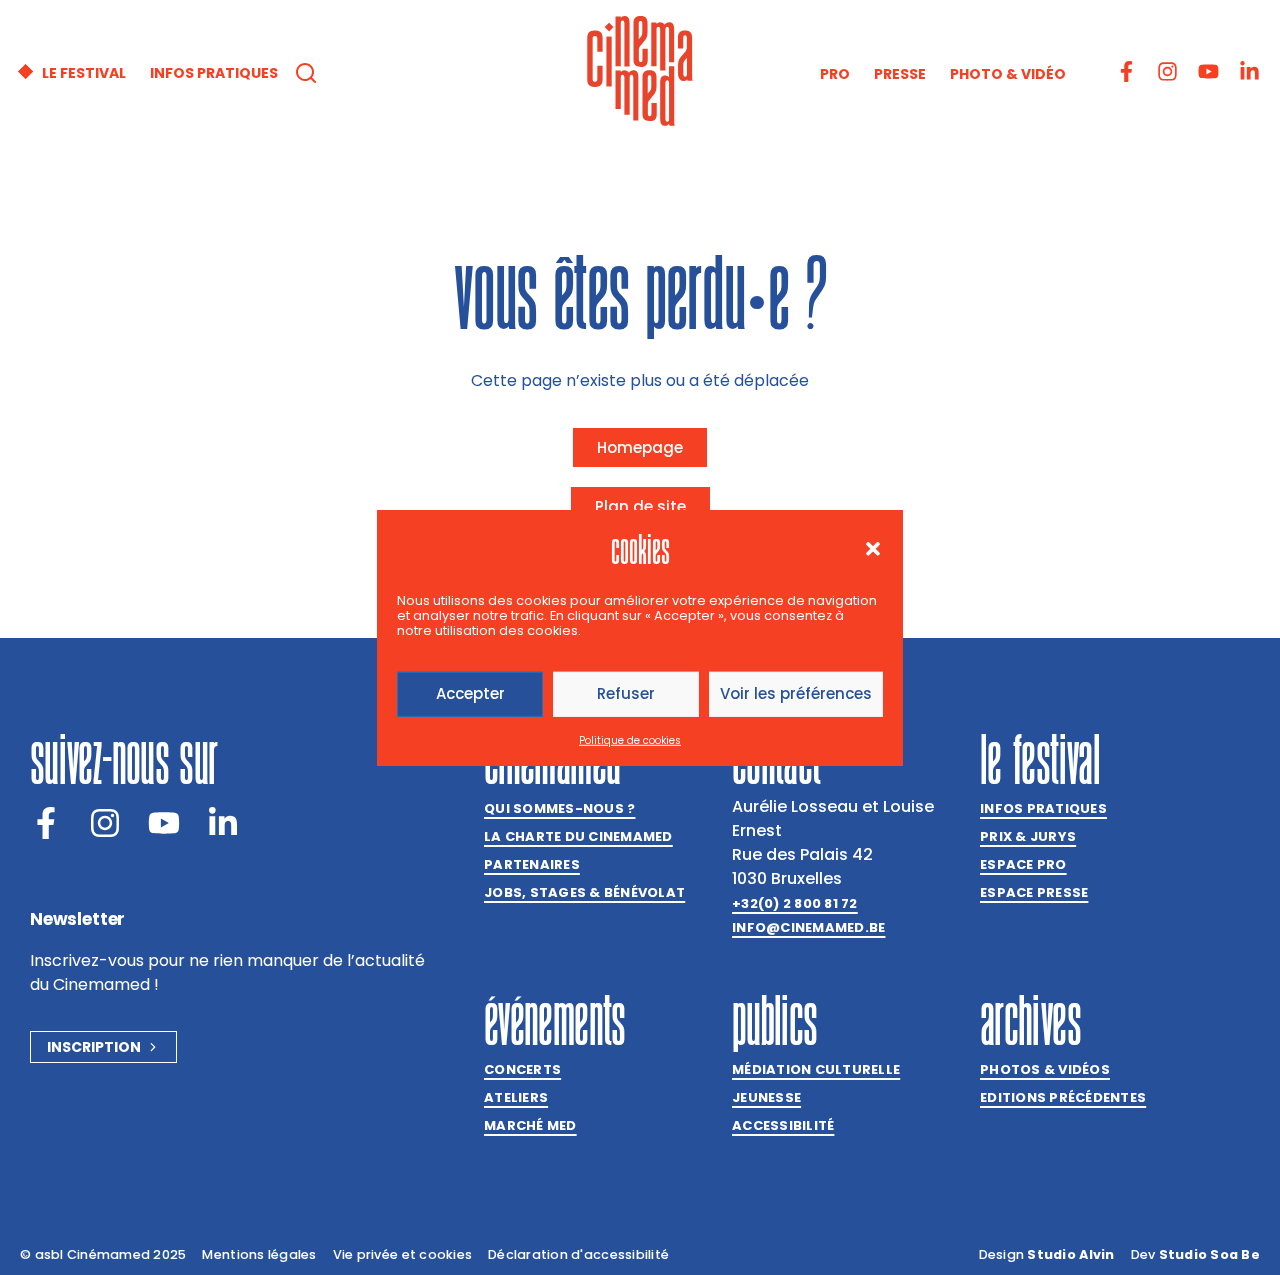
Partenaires (532, 864)
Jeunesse (766, 1097)
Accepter (470, 693)
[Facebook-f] (1126, 71)
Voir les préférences (796, 693)
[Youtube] (1208, 71)
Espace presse (1034, 892)
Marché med (530, 1125)
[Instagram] (1167, 71)
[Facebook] (46, 823)
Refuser (626, 693)
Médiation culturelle (816, 1069)
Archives (1030, 1020)
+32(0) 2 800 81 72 (795, 903)
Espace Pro (1023, 864)
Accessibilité (783, 1125)
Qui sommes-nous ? (559, 808)
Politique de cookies (630, 740)
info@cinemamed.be (808, 927)
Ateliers (516, 1097)
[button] (873, 548)
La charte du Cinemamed (578, 836)
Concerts (522, 1069)
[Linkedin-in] (1249, 71)
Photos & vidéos (1045, 1069)
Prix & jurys (1028, 836)
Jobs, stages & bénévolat (584, 892)
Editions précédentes (1063, 1097)
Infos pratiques (1043, 808)
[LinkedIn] (223, 823)
